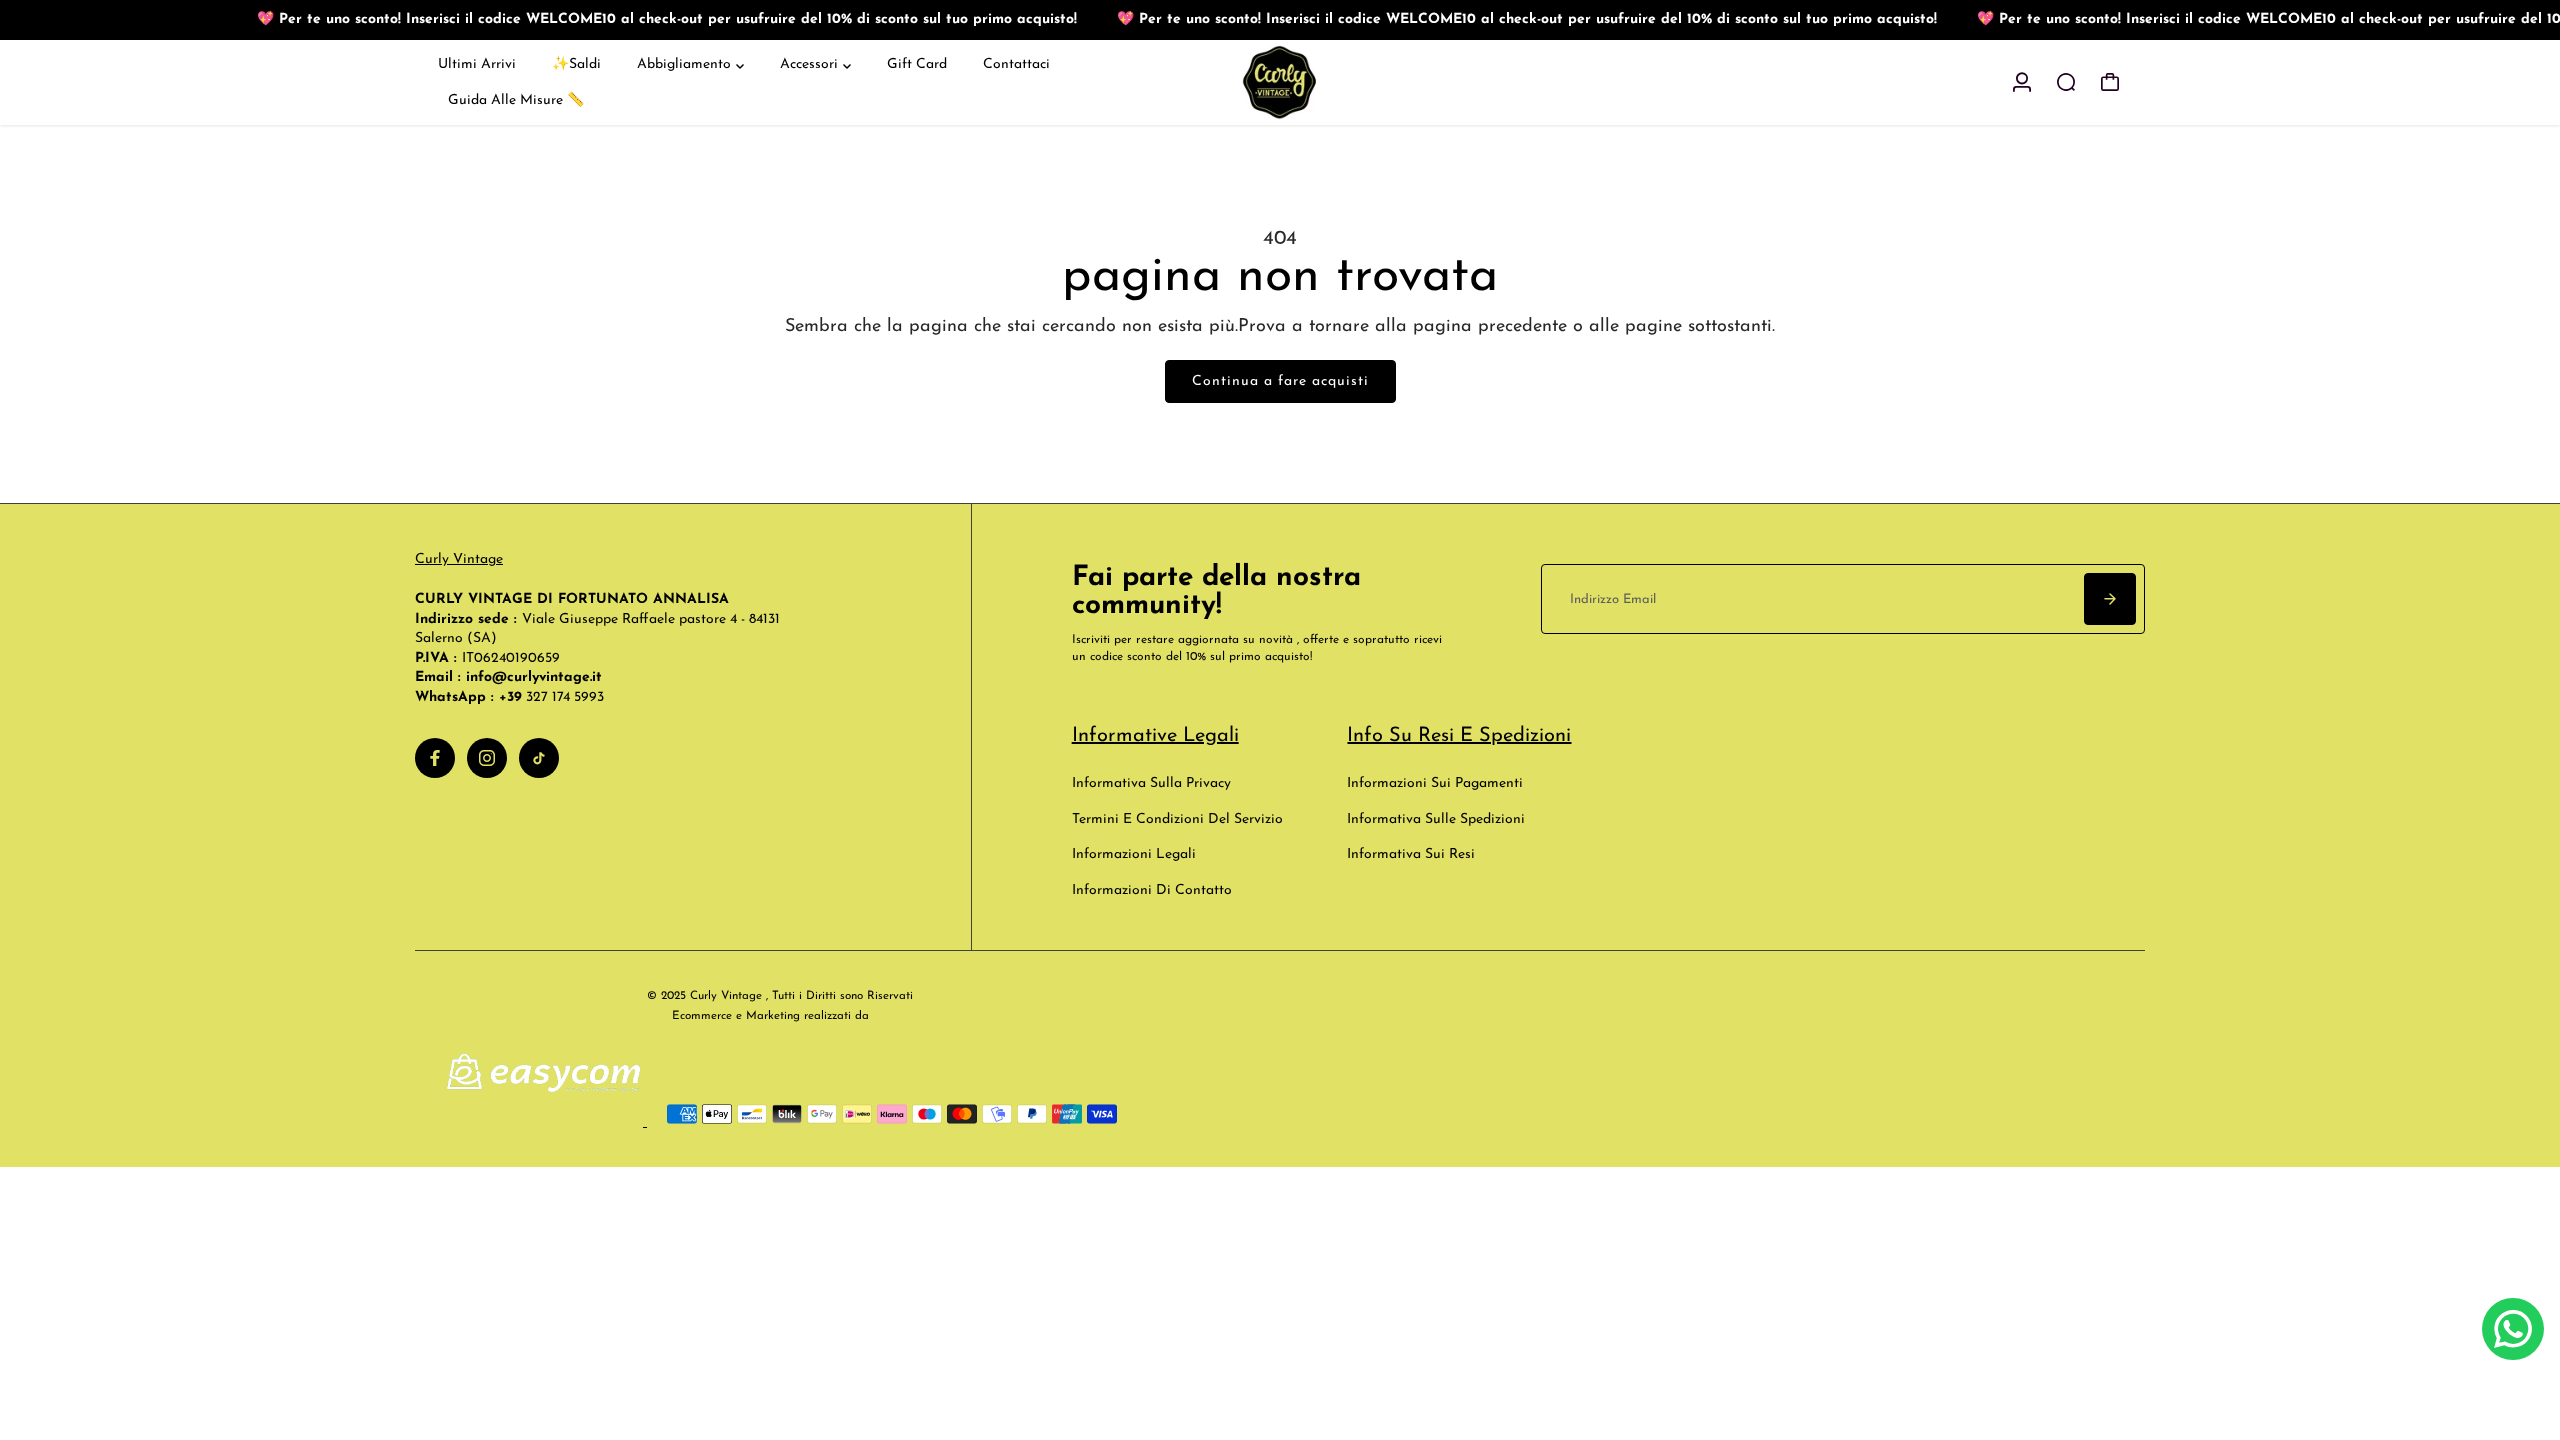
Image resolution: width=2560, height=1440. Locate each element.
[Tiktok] (539, 758)
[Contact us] (2513, 1329)
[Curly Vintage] (1280, 82)
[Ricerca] (2066, 82)
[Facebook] (435, 758)
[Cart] (2110, 82)
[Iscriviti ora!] (2110, 599)
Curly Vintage (459, 559)
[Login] (2022, 82)
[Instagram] (487, 758)
